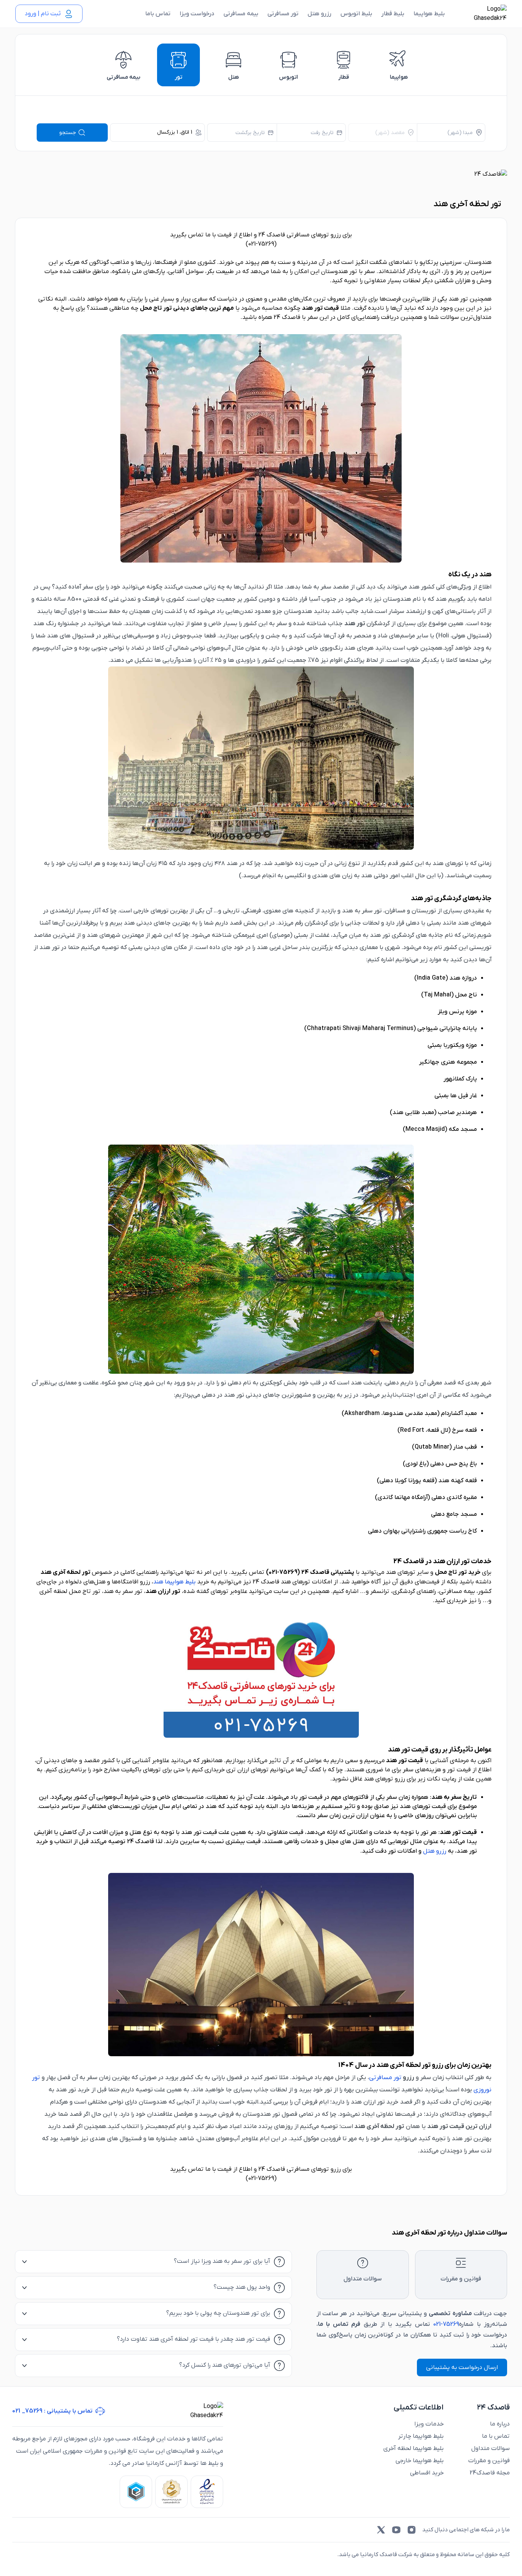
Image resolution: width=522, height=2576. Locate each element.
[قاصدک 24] (482, 14)
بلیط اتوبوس (356, 14)
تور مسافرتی (283, 14)
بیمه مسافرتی (241, 14)
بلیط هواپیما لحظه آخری (413, 2448)
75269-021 (446, 2324)
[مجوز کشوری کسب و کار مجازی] (136, 2492)
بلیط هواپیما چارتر (421, 2436)
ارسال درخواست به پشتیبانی (462, 2367)
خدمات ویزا (429, 2424)
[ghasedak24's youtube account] (396, 2530)
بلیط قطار (393, 14)
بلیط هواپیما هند (174, 1582)
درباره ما (500, 2424)
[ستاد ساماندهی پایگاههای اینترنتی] (171, 2492)
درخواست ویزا (197, 14)
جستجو (68, 133)
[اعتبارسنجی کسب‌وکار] (207, 2492)
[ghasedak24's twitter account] (381, 2530)
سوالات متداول (490, 2448)
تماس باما (158, 14)
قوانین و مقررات (489, 2461)
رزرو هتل (319, 14)
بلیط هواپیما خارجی (420, 2461)
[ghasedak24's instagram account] (412, 2530)
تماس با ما (496, 2436)
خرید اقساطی (427, 2473)
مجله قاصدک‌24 (490, 2473)
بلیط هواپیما (429, 14)
